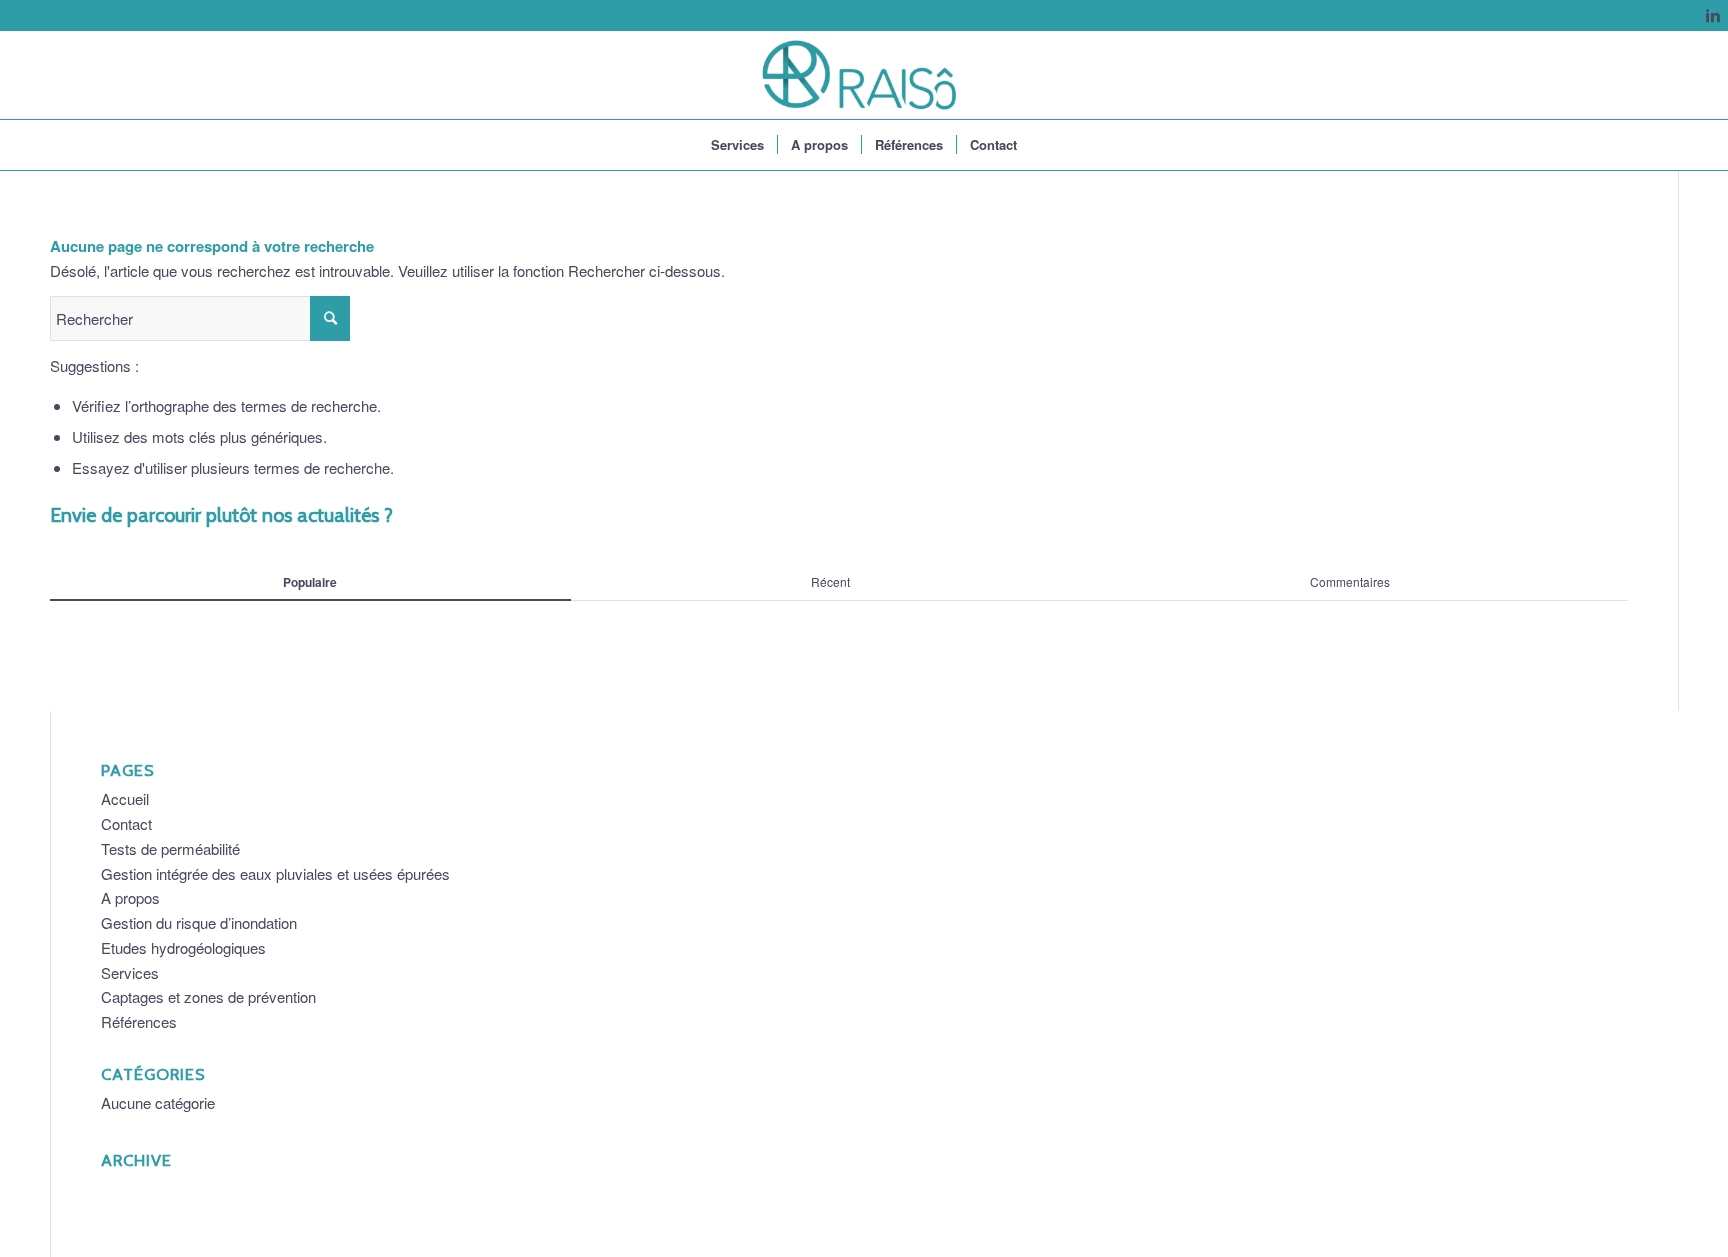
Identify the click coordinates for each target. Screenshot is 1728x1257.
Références (139, 1021)
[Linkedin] (1713, 15)
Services (130, 972)
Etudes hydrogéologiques (183, 947)
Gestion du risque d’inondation (199, 922)
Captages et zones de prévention (208, 996)
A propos (130, 897)
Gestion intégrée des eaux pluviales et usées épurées (275, 873)
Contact (126, 823)
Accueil (125, 798)
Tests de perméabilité (170, 848)
